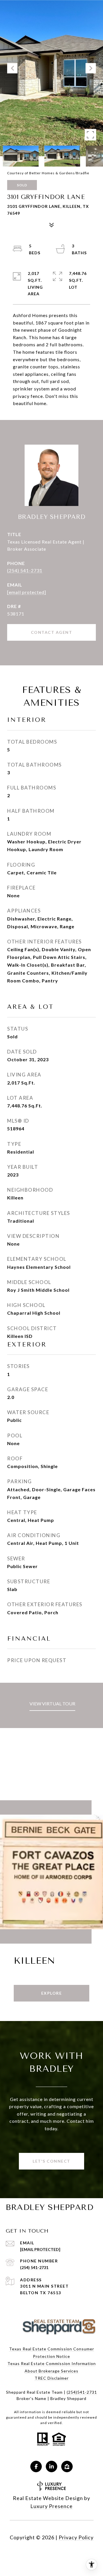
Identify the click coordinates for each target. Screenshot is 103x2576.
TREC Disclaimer (52, 2378)
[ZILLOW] (67, 2466)
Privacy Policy (76, 2537)
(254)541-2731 (82, 2392)
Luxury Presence (51, 2506)
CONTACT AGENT (52, 632)
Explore (52, 1993)
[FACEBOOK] (36, 2466)
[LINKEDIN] (51, 2466)
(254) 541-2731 (25, 570)
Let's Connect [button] (51, 2161)
